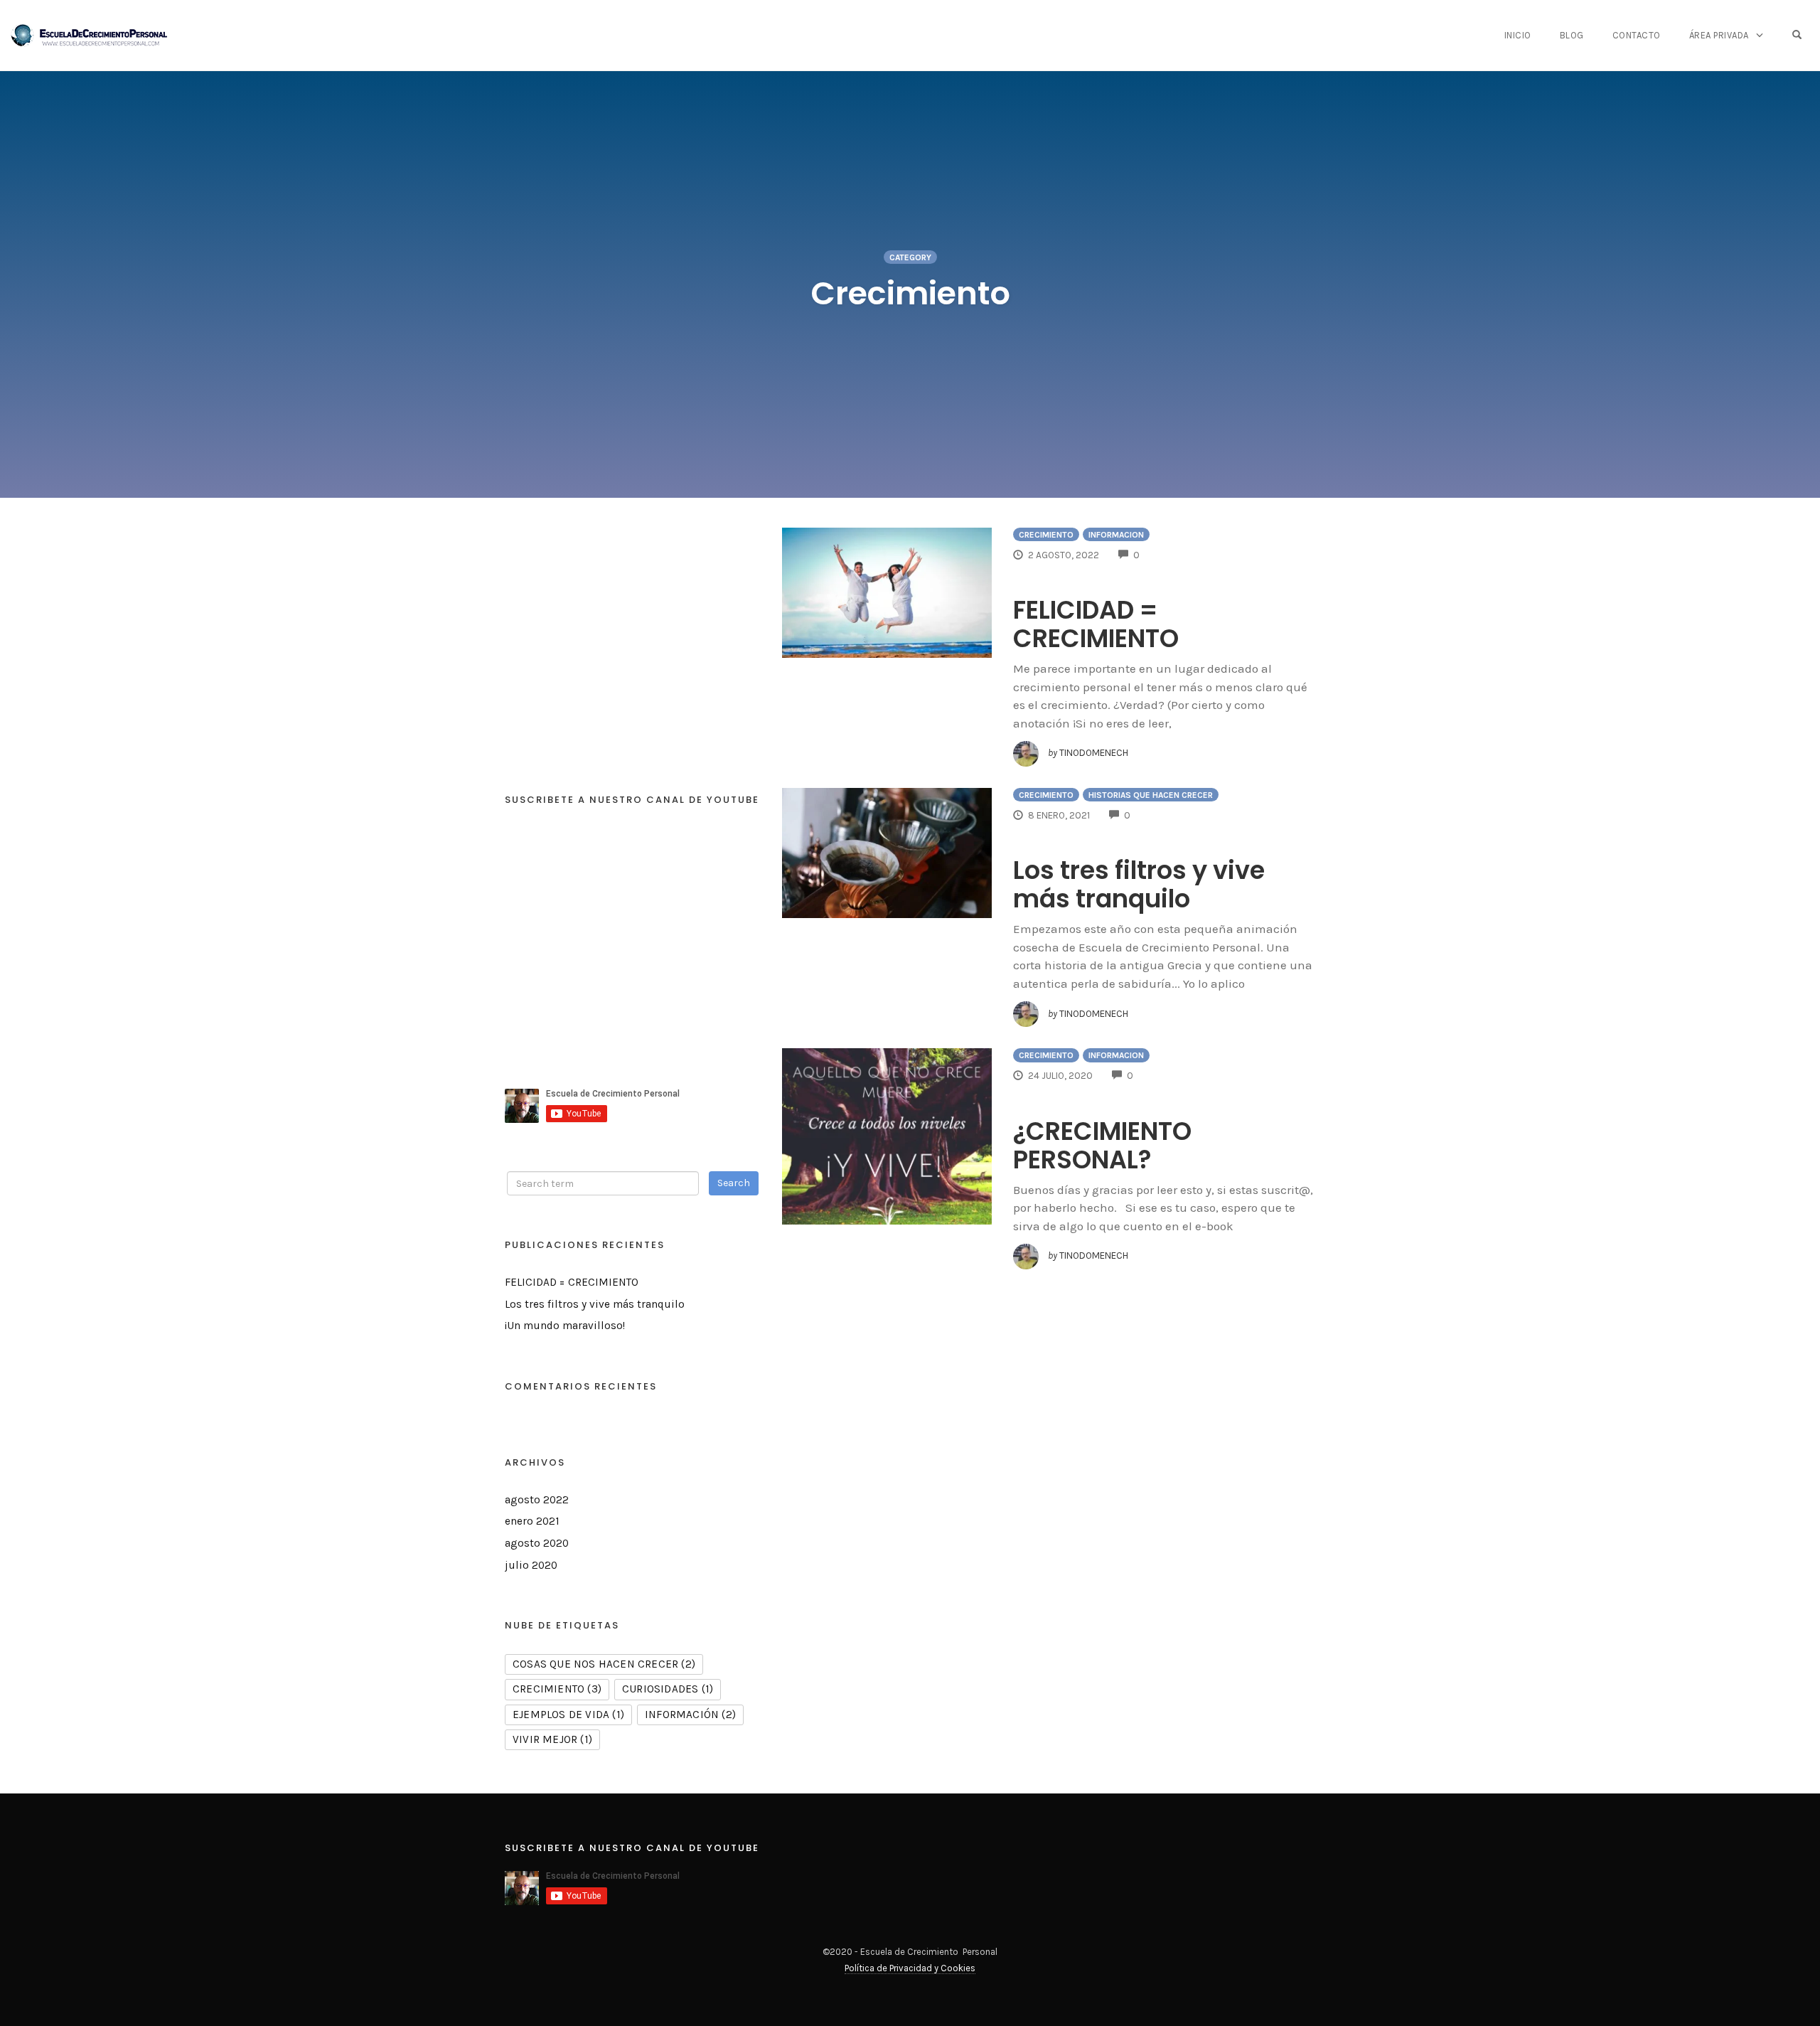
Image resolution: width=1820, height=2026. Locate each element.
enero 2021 (532, 1521)
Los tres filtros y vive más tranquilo (1139, 884)
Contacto (1637, 35)
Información (690, 1715)
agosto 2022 (537, 1500)
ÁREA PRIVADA (1719, 35)
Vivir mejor (552, 1739)
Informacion (1116, 535)
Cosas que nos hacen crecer (604, 1664)
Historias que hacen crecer (1151, 795)
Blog (1572, 35)
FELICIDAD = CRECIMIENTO (1096, 624)
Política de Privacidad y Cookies (910, 1968)
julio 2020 (531, 1565)
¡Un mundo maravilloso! (565, 1326)
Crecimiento (1046, 535)
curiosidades (668, 1689)
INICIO (1518, 35)
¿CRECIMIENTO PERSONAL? (1102, 1145)
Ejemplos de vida (568, 1715)
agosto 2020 (537, 1543)
